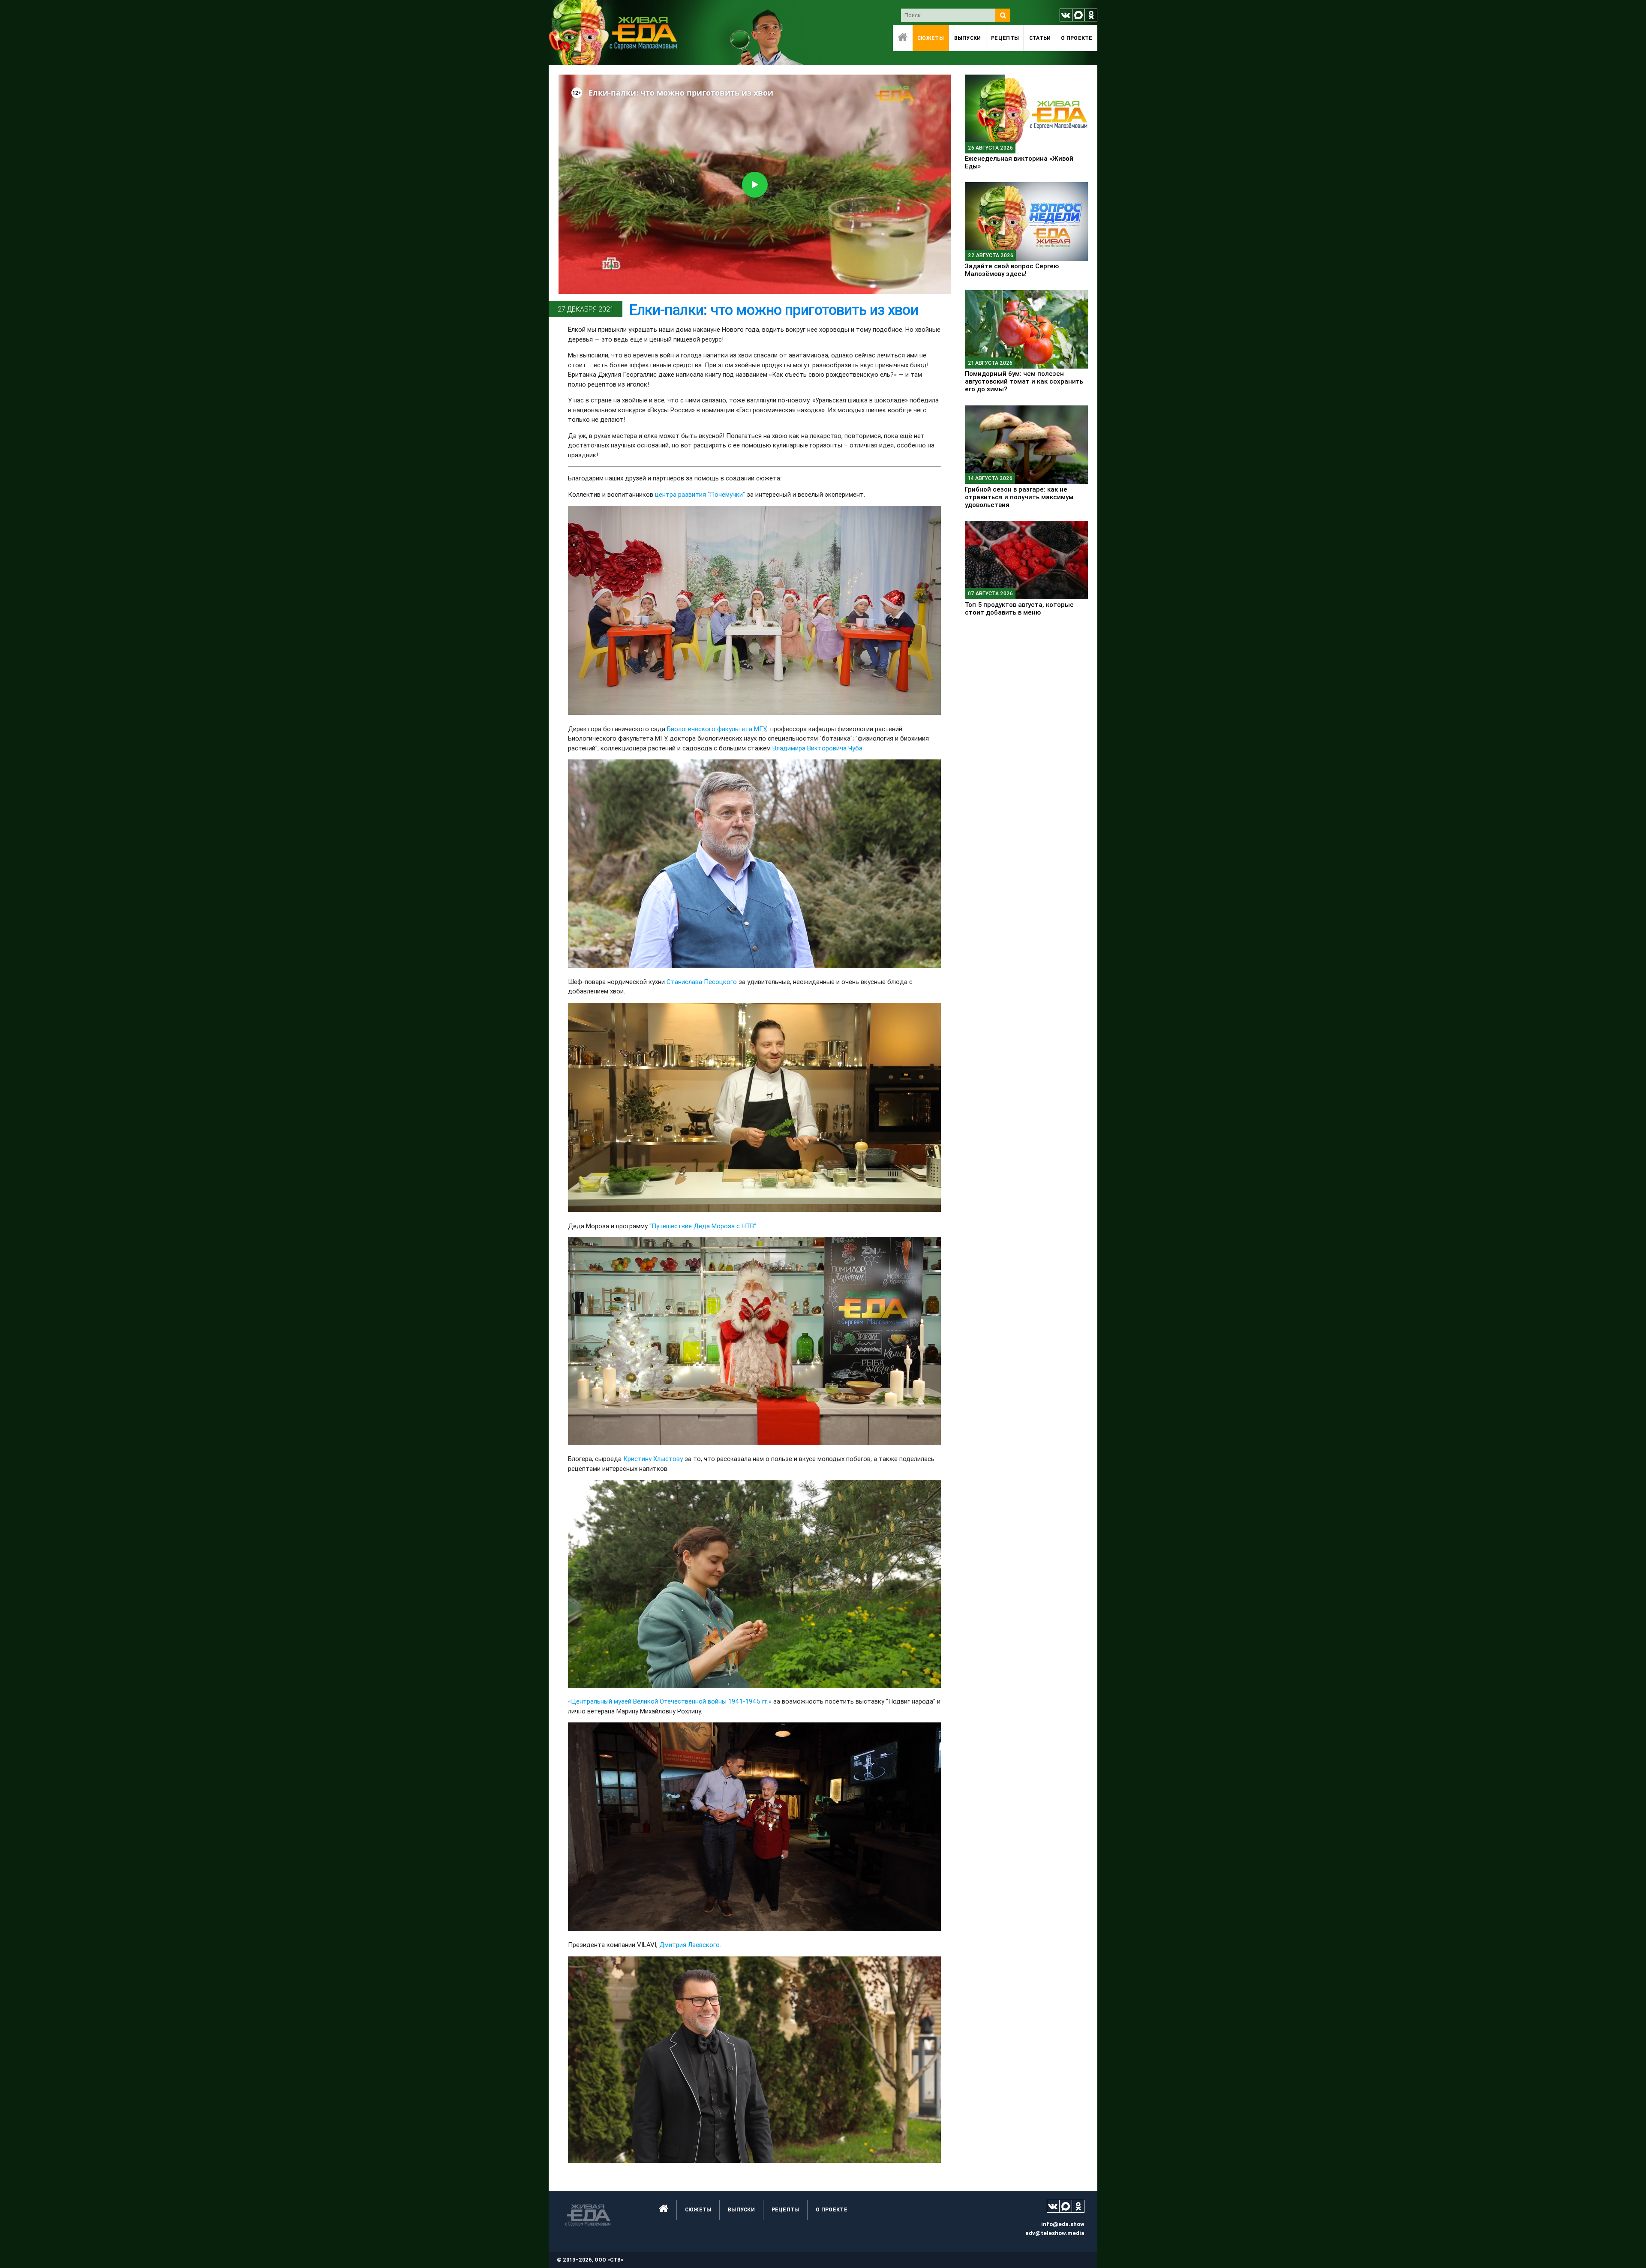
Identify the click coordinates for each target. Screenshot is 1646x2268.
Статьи (1040, 38)
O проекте (1077, 38)
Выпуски (968, 38)
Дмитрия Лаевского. (690, 1945)
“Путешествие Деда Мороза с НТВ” (702, 1226)
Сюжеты (931, 38)
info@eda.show (1063, 2224)
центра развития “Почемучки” (700, 494)
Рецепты (1005, 38)
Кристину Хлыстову (653, 1459)
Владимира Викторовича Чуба (817, 748)
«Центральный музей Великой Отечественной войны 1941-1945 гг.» (670, 1701)
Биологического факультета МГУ (716, 729)
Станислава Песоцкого (702, 982)
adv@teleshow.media (1055, 2233)
